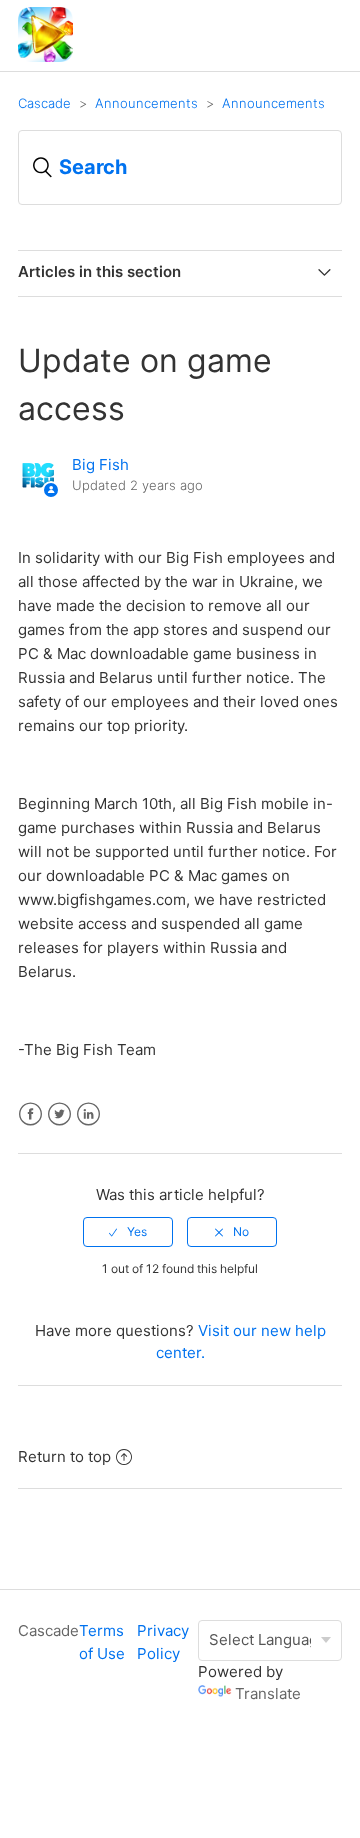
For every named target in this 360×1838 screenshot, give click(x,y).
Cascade (44, 103)
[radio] (128, 1232)
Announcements (146, 103)
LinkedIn (88, 1114)
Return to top (64, 1456)
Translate (268, 1693)
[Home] (45, 56)
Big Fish (100, 464)
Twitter (59, 1114)
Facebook (30, 1114)
